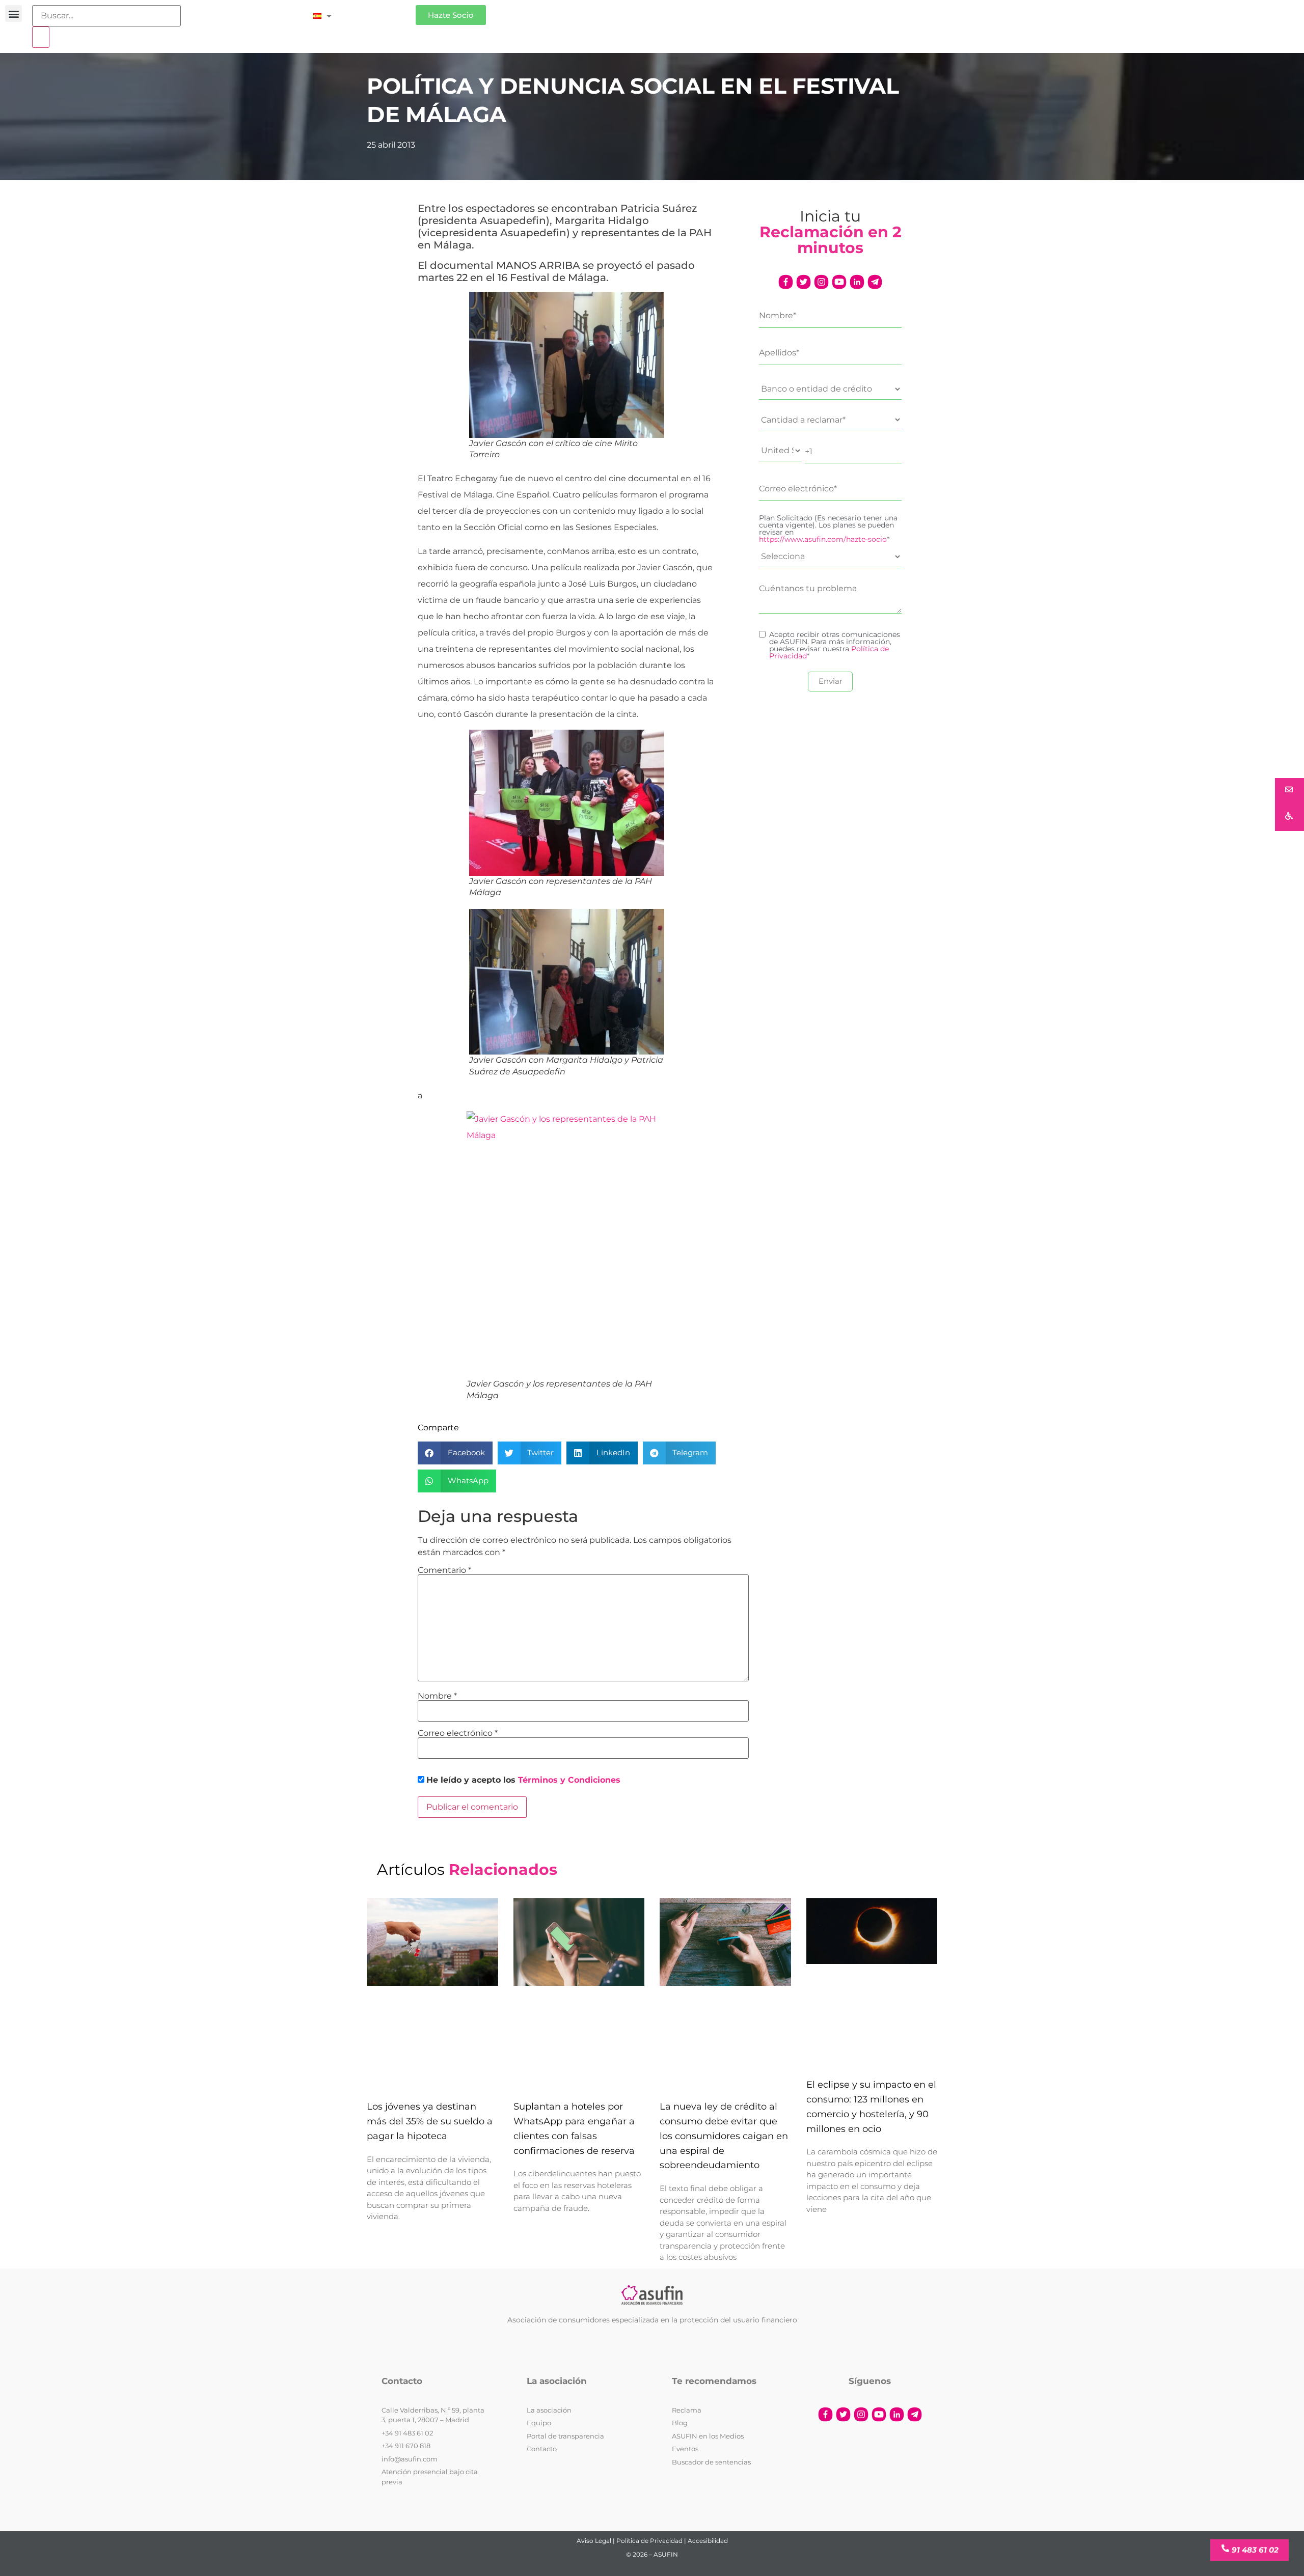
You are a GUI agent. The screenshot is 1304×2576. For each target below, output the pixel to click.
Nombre (437, 1696)
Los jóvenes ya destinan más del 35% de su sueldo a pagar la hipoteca (430, 2122)
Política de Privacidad (649, 2541)
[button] (13, 13)
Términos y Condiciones (569, 1780)
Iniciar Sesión (379, 11)
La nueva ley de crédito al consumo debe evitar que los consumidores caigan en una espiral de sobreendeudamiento (724, 2136)
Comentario (444, 1570)
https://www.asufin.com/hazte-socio (823, 539)
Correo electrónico (458, 1733)
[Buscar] (41, 37)
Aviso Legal (594, 2541)
